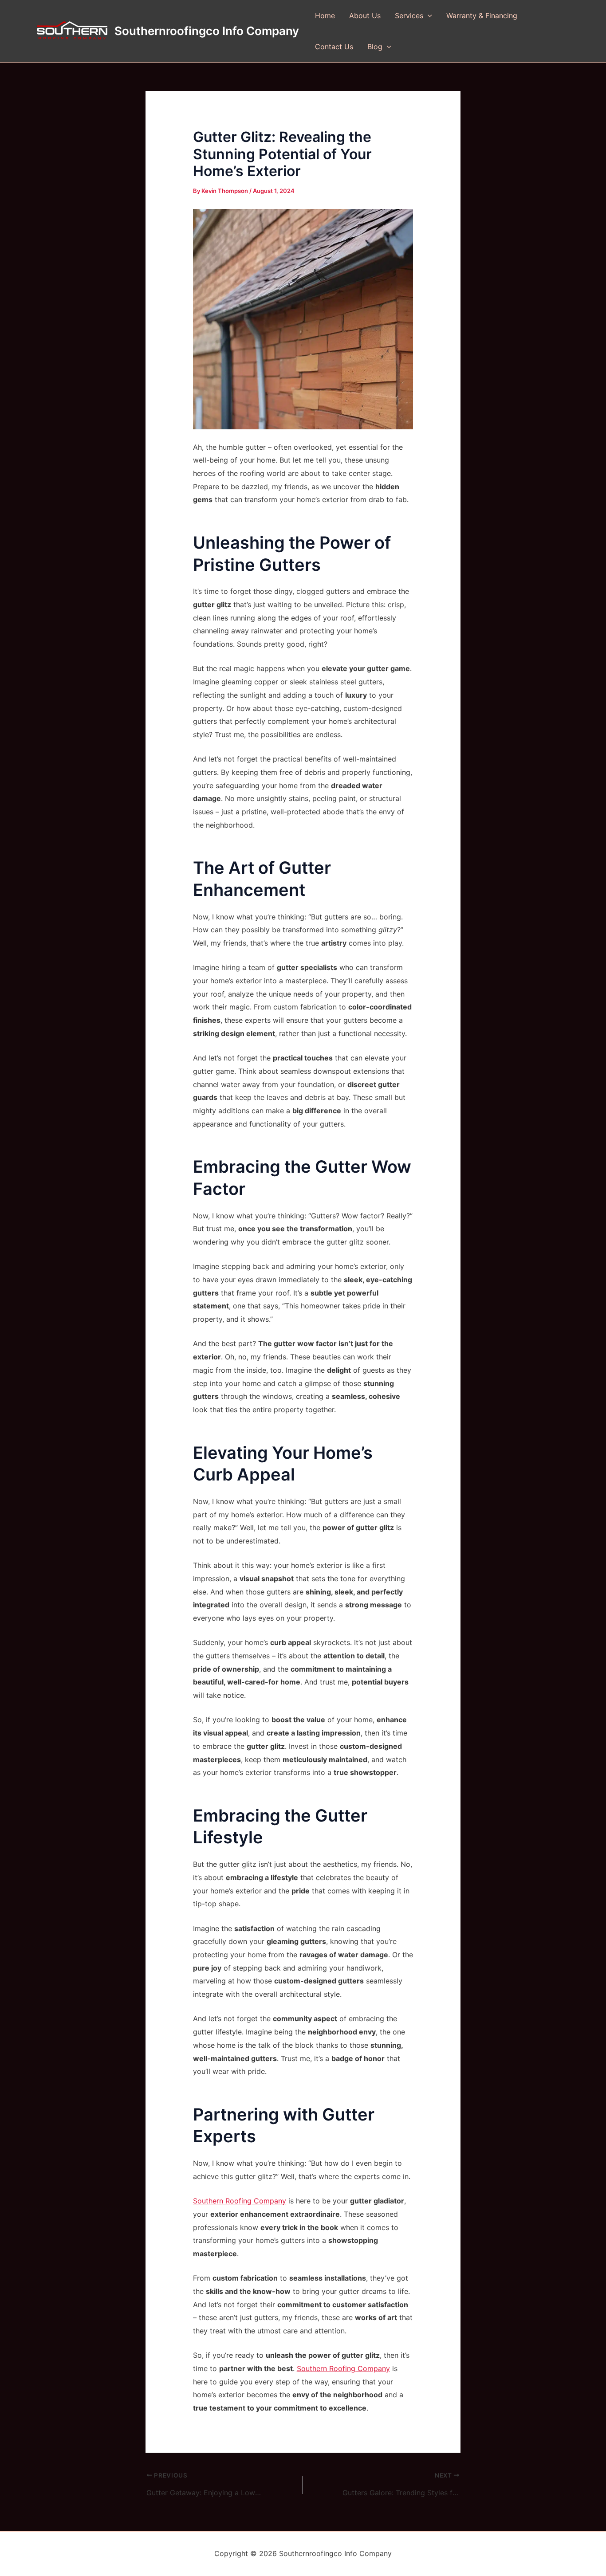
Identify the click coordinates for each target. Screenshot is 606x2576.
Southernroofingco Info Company (207, 31)
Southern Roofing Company (240, 2201)
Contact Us (334, 47)
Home (325, 16)
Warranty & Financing (482, 16)
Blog (375, 47)
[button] (428, 16)
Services (409, 16)
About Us (365, 16)
